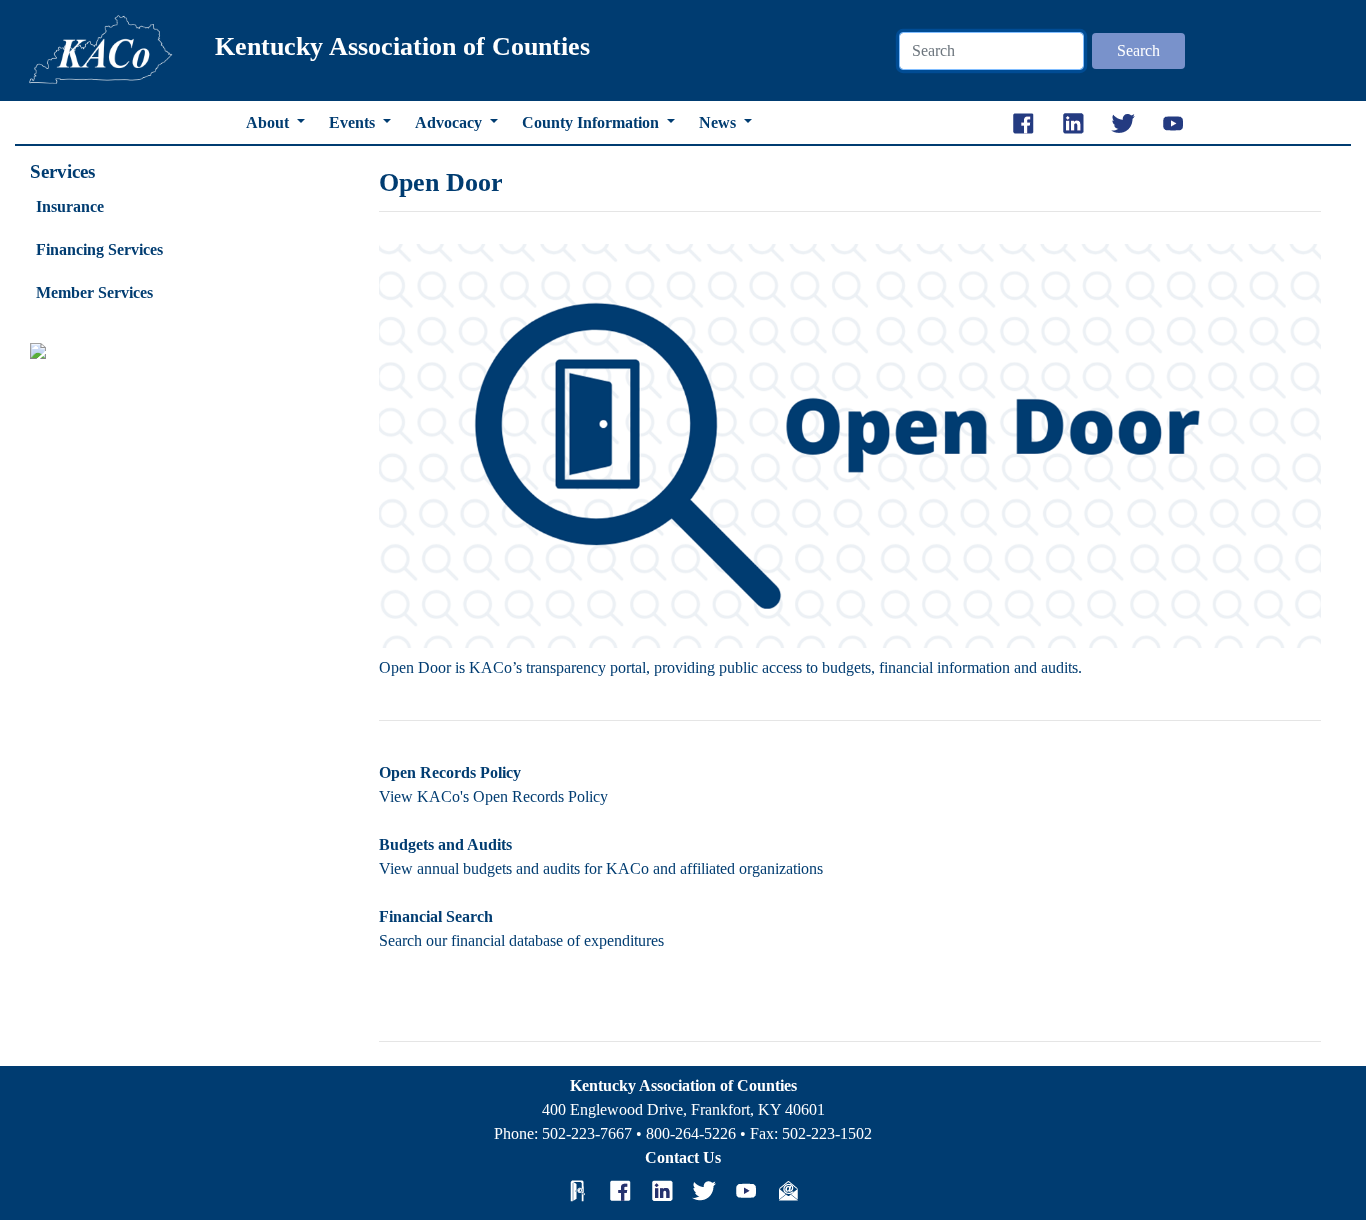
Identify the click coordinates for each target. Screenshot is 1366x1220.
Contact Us (683, 1157)
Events (354, 122)
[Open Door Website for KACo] (578, 1191)
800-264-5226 (691, 1133)
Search (1138, 50)
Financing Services (99, 249)
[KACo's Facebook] (620, 1191)
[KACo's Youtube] (746, 1191)
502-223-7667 (587, 1133)
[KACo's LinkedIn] (662, 1191)
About (269, 122)
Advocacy (450, 122)
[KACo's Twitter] (704, 1191)
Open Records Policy (450, 772)
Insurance (70, 206)
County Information (592, 122)
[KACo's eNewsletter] (788, 1191)
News (719, 122)
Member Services (94, 292)
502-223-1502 (827, 1133)
